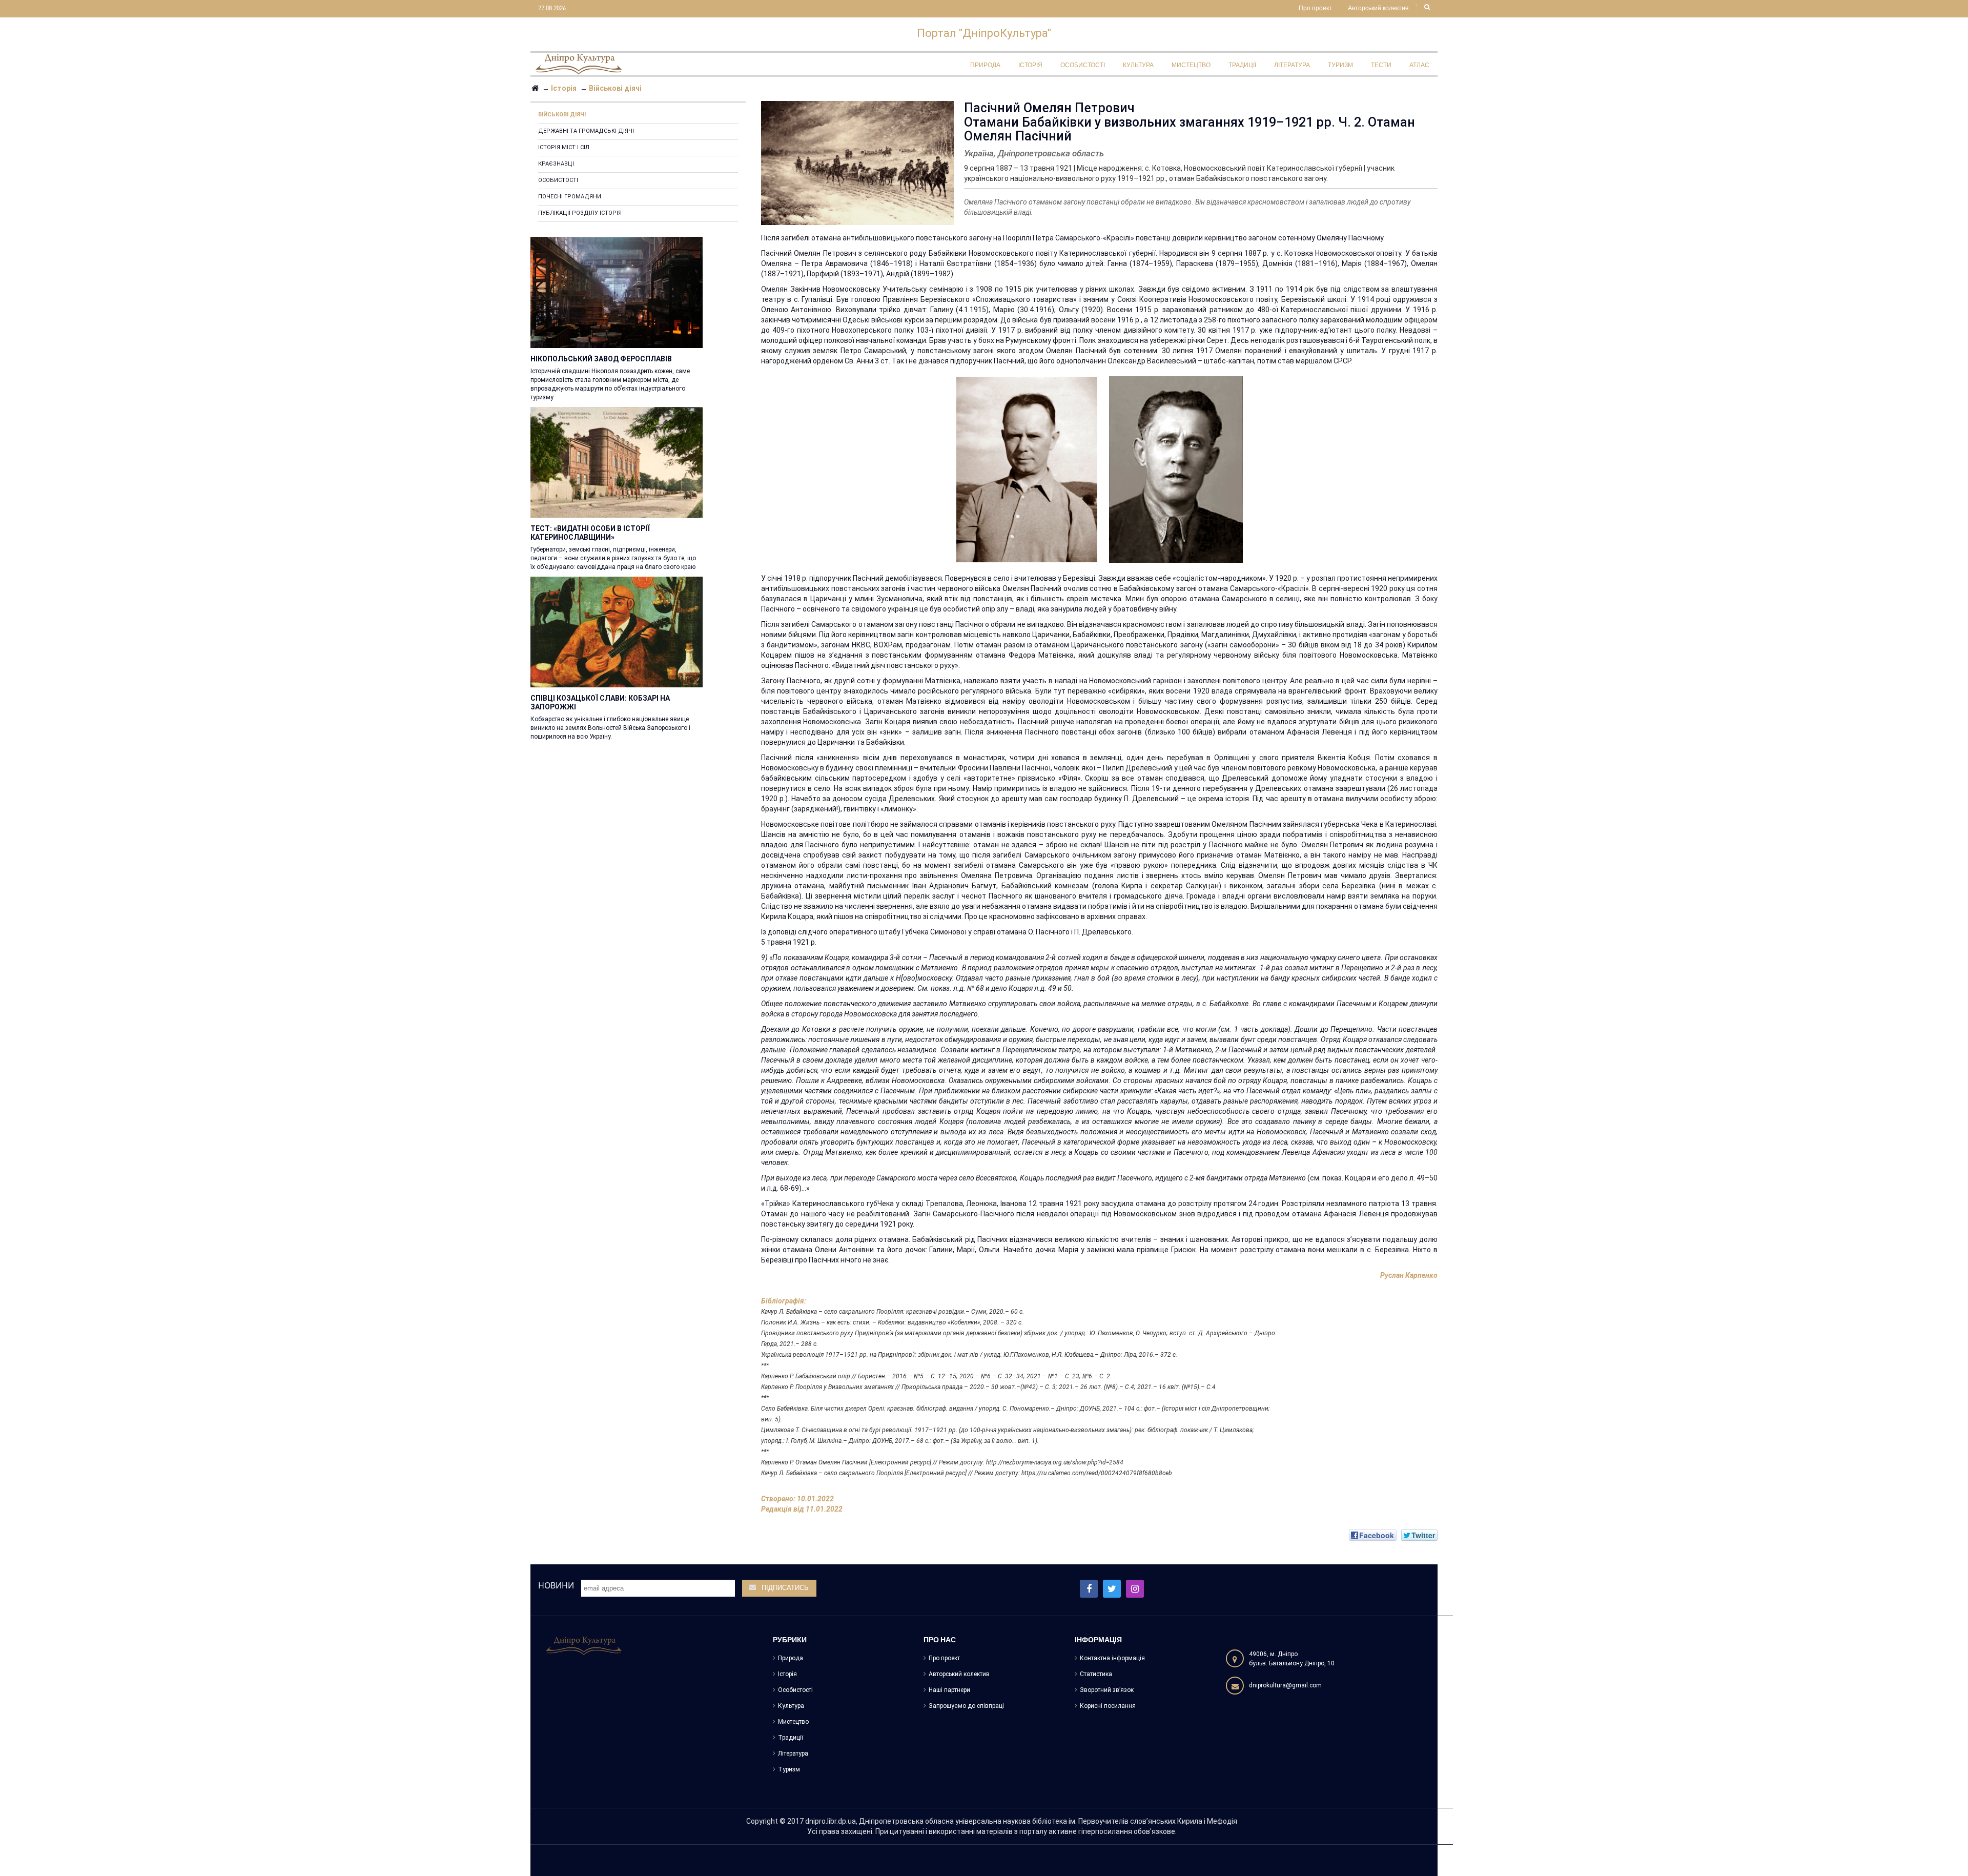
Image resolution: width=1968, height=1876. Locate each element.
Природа (791, 1658)
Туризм (789, 1769)
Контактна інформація (1112, 1658)
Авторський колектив (1378, 9)
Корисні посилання (1108, 1706)
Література (793, 1753)
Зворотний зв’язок (1107, 1690)
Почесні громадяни (570, 197)
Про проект (1315, 9)
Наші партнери (949, 1690)
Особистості (558, 180)
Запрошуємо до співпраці (966, 1706)
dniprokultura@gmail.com (1285, 1685)
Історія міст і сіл (564, 147)
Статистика (1096, 1674)
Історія (787, 1674)
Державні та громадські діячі (586, 131)
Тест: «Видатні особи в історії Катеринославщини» (590, 533)
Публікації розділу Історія (580, 213)
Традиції (791, 1738)
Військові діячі (562, 115)
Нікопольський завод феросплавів (601, 359)
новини (556, 1585)
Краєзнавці (556, 164)
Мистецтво (793, 1722)
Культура (791, 1706)
